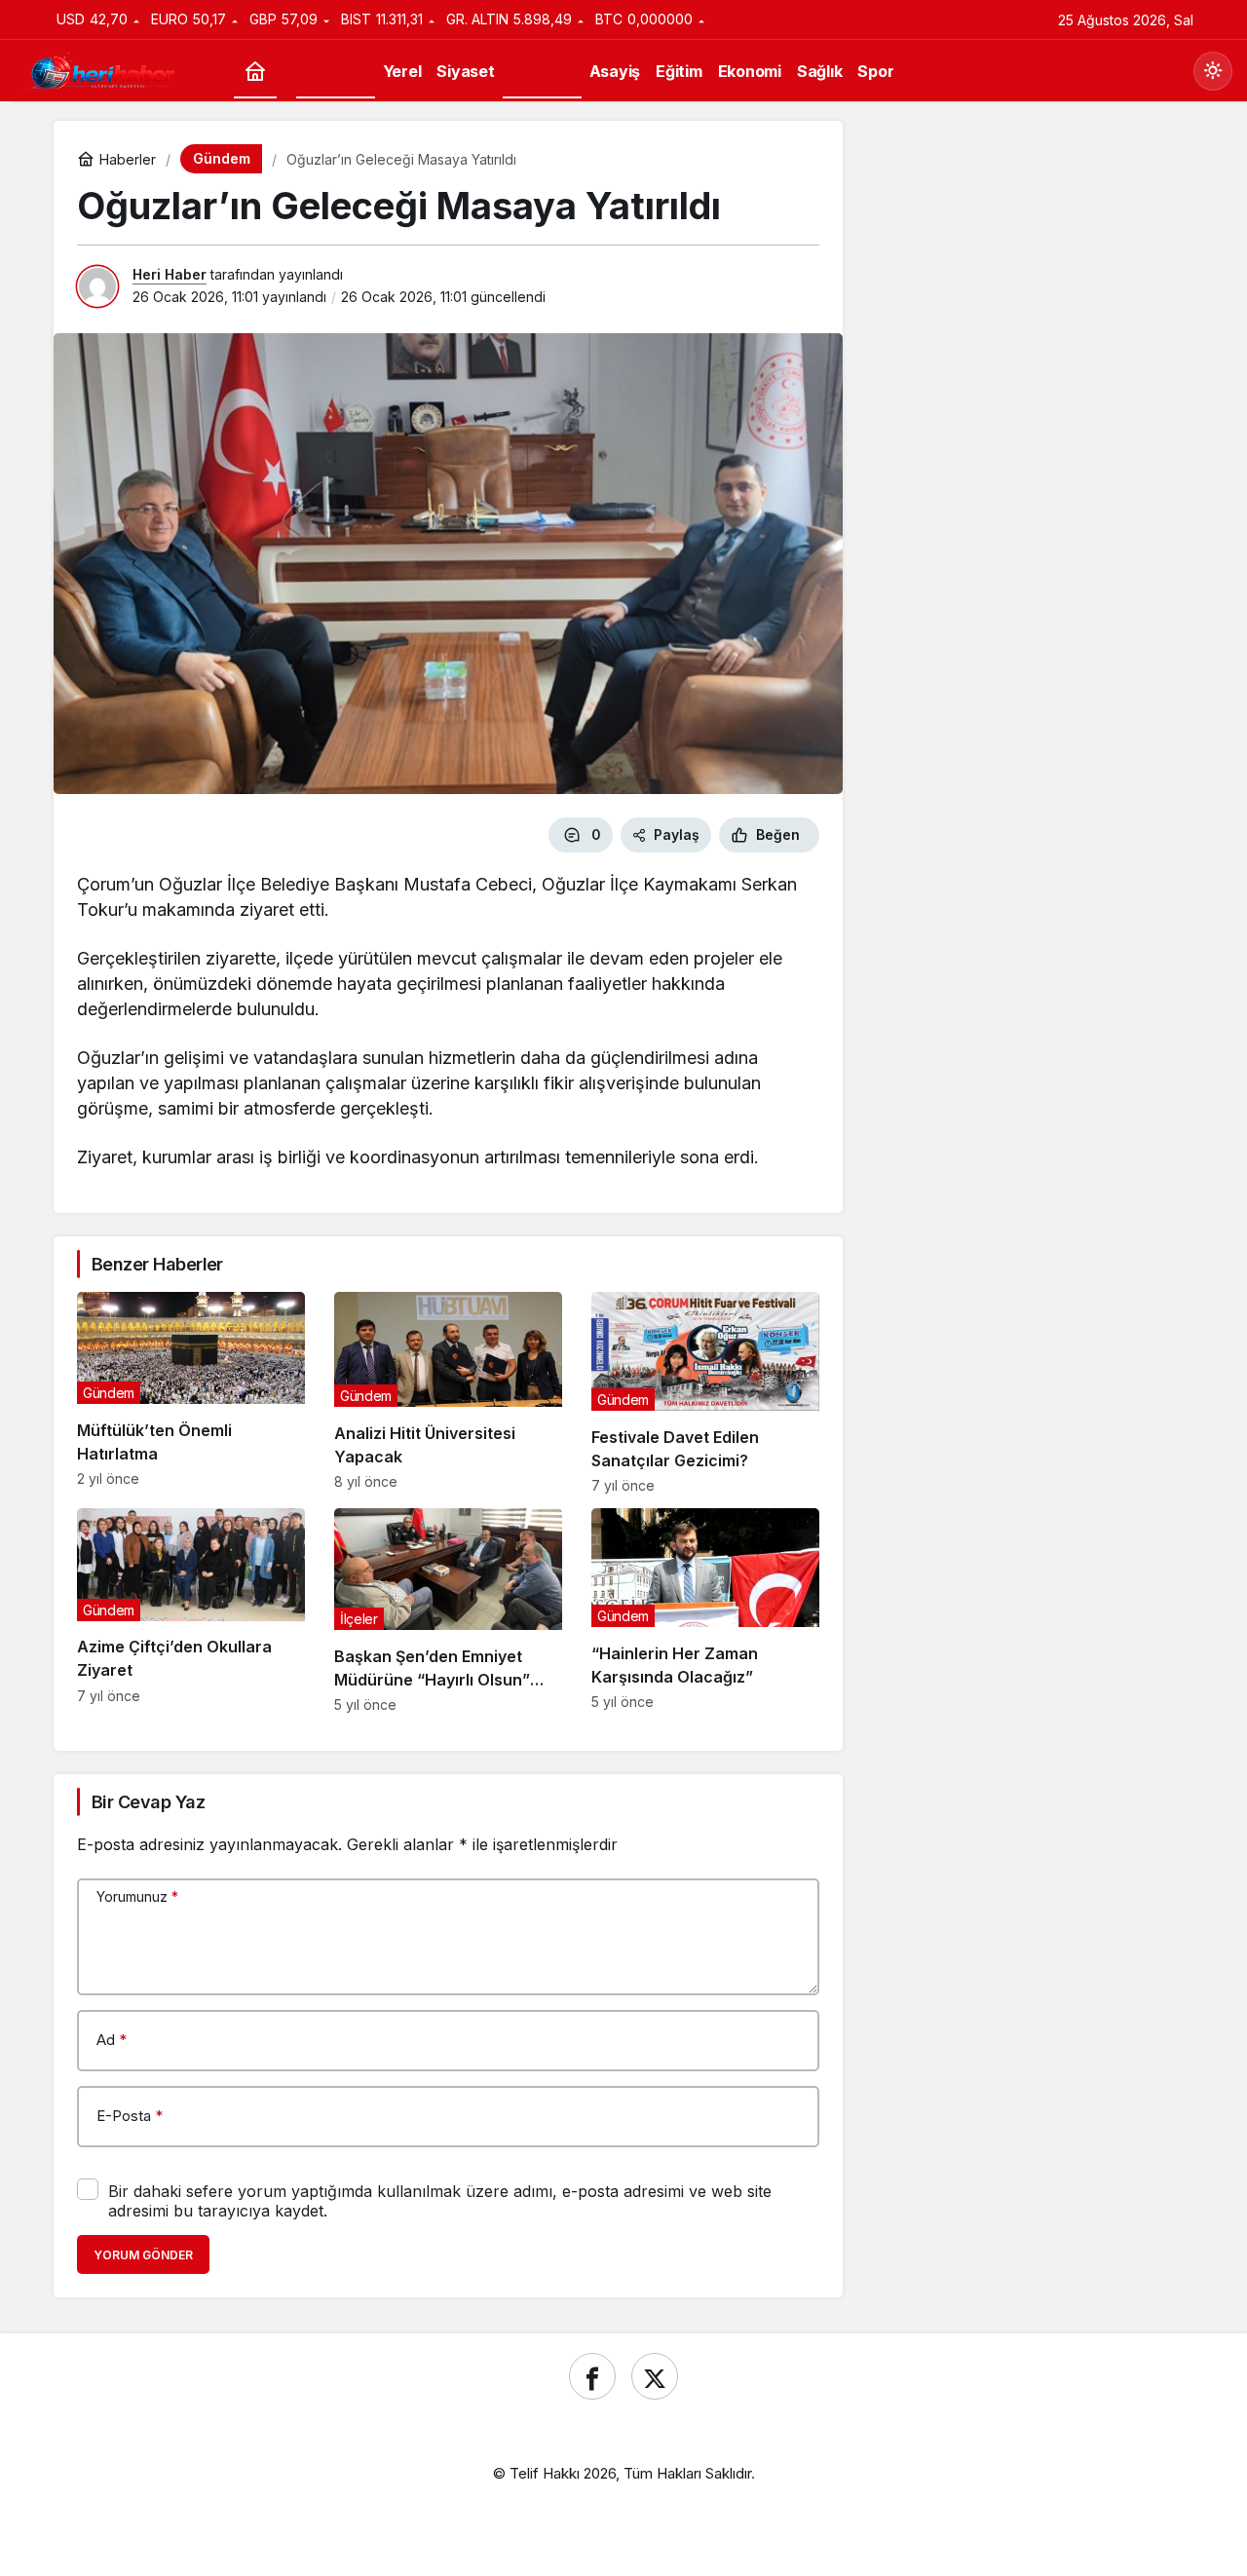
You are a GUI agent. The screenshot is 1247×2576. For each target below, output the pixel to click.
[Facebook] (592, 2376)
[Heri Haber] (102, 69)
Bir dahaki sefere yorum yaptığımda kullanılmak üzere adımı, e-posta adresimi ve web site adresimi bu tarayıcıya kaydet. (440, 2201)
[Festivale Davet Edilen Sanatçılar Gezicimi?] (705, 1393)
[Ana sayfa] (255, 72)
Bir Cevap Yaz (148, 1802)
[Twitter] (655, 2376)
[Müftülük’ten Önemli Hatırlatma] (191, 1393)
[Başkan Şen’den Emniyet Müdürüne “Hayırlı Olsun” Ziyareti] (448, 1610)
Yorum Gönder (143, 2255)
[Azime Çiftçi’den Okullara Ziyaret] (191, 1610)
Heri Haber (170, 274)
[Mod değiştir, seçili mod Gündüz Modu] (1213, 71)
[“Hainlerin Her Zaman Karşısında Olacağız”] (705, 1610)
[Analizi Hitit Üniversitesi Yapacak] (448, 1393)
